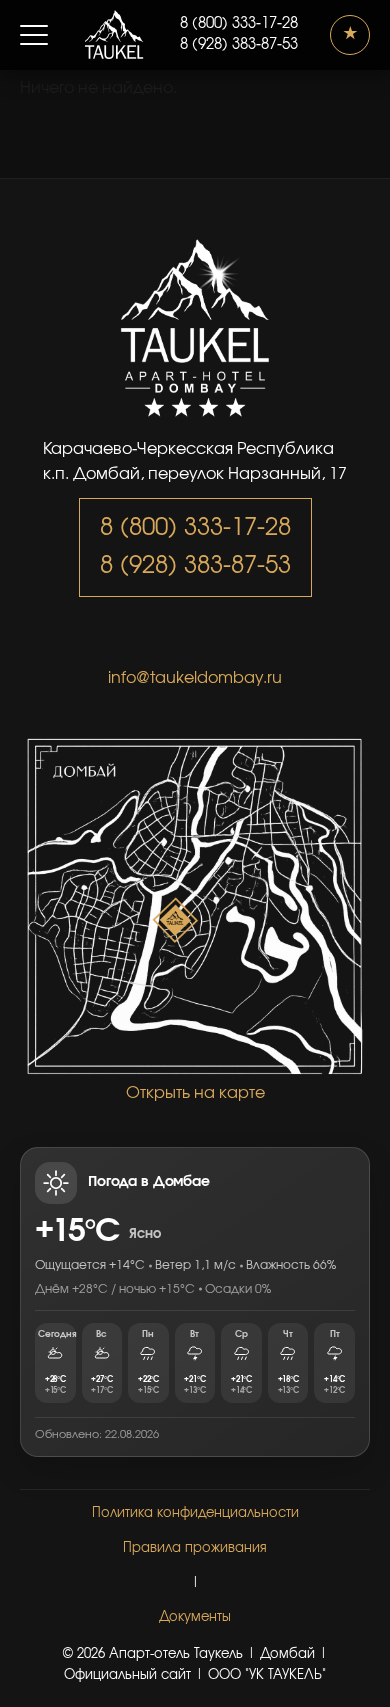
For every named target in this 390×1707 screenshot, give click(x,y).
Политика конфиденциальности (195, 1513)
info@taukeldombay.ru (195, 678)
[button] (34, 35)
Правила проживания (195, 1548)
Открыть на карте (195, 1093)
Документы (195, 1617)
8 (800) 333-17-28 (239, 24)
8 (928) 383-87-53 (239, 45)
